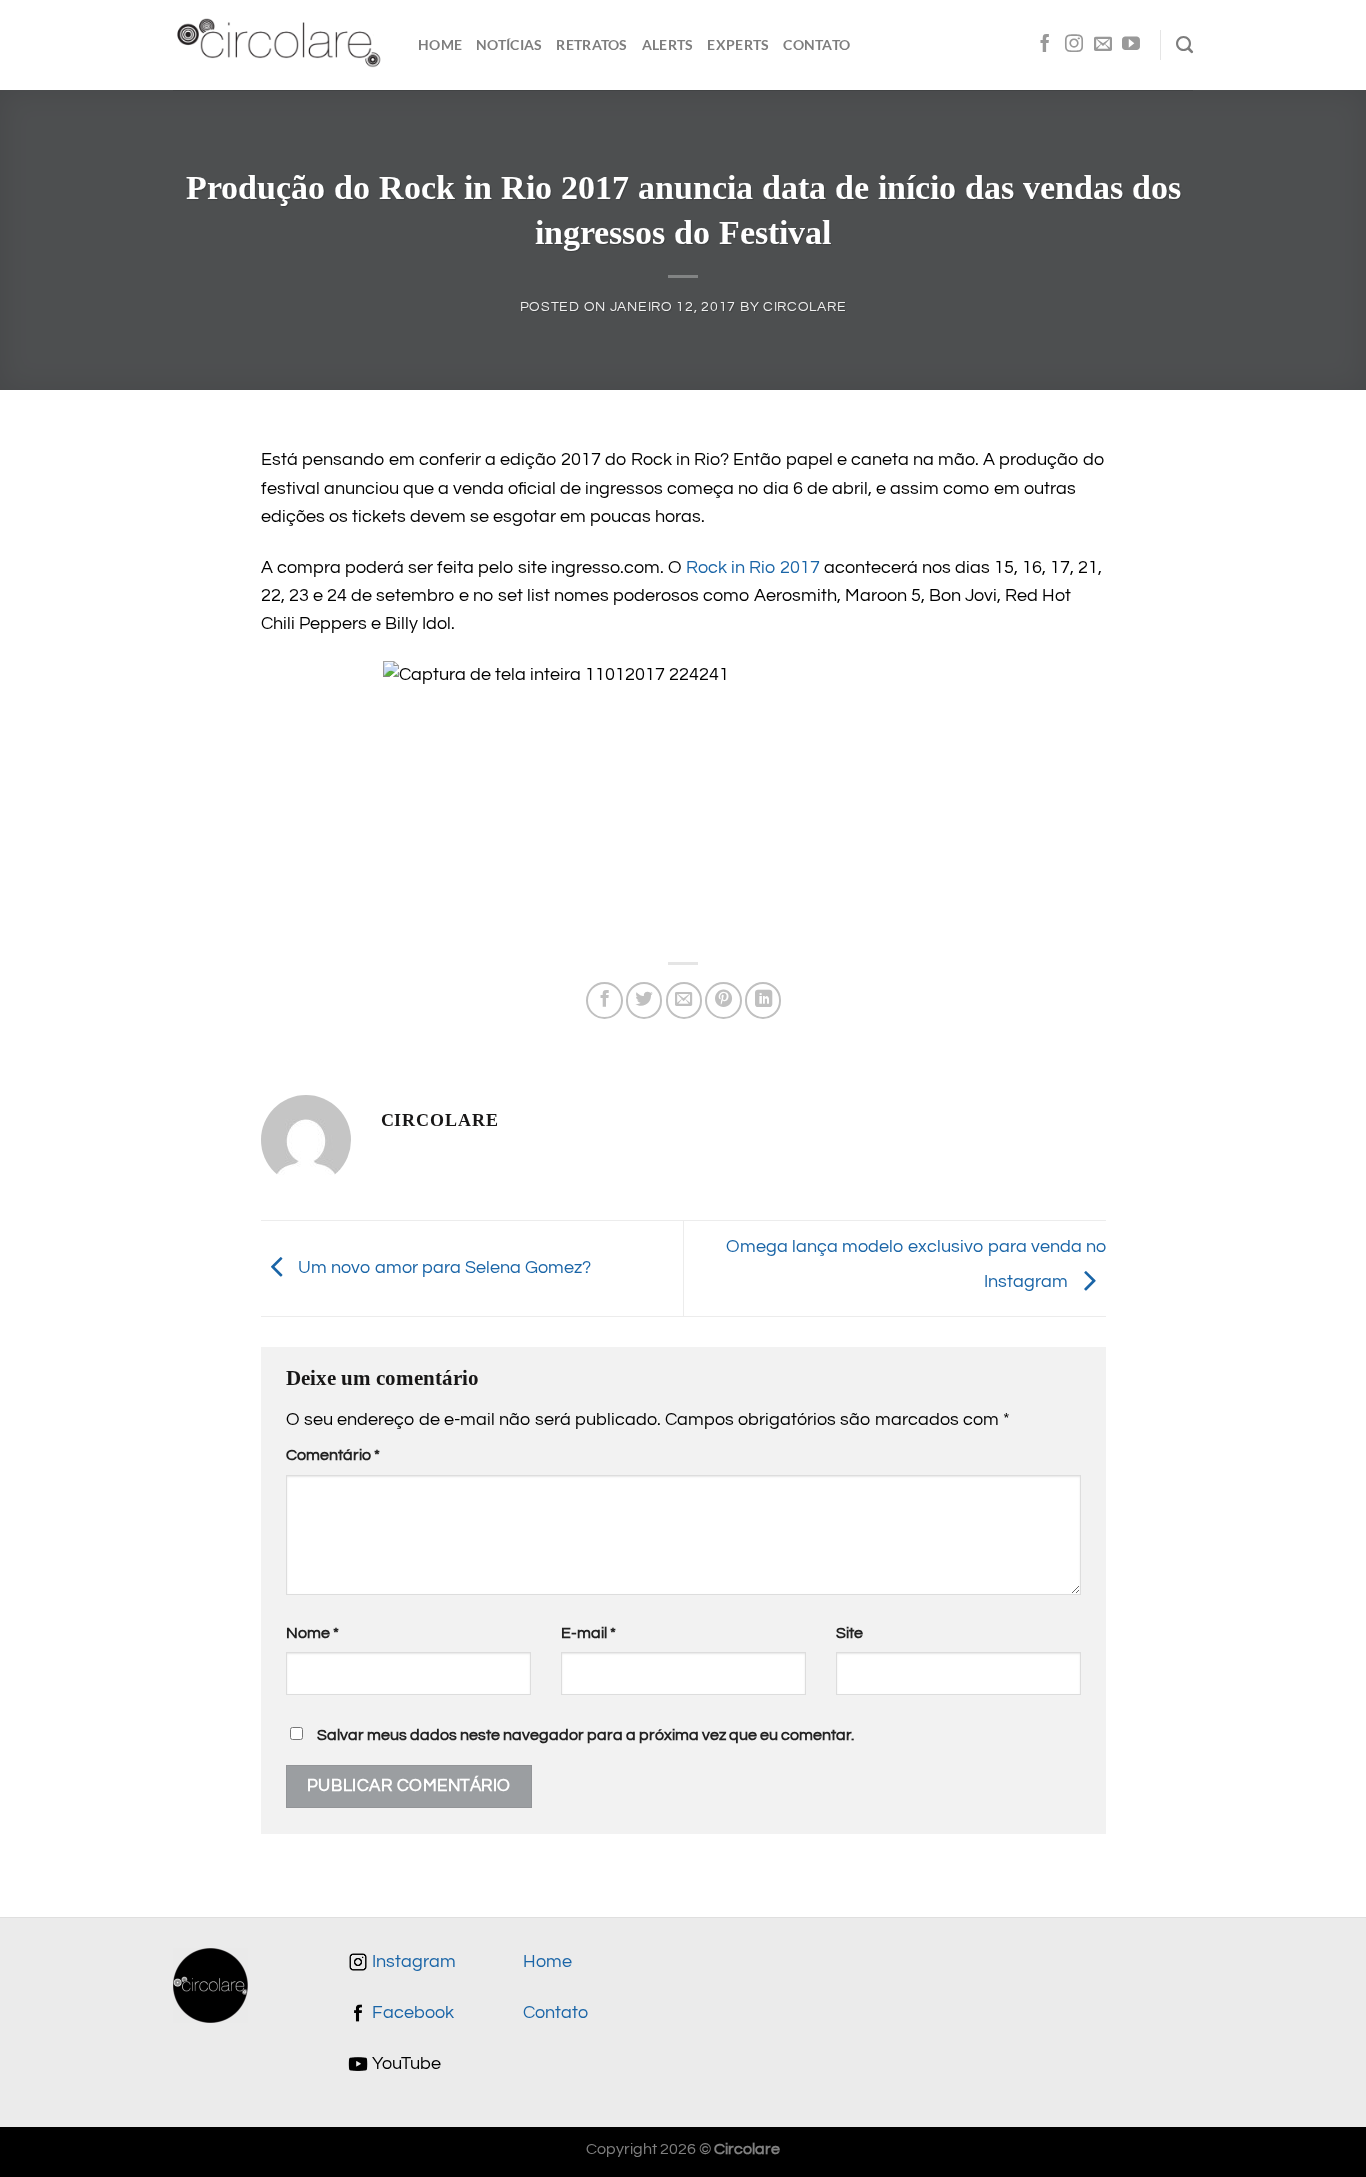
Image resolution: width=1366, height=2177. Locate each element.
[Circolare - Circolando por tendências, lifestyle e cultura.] (280, 45)
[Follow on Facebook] (1045, 45)
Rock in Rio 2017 (753, 568)
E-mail (588, 1633)
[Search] (1184, 45)
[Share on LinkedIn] (763, 1000)
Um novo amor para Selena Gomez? (442, 1268)
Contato (816, 44)
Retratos (591, 44)
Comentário (333, 1455)
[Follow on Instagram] (1074, 45)
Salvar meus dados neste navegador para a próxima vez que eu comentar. (585, 1735)
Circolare (804, 306)
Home (440, 44)
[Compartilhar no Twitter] (644, 1000)
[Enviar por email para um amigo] (684, 1000)
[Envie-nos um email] (1103, 45)
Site (849, 1633)
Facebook (411, 2013)
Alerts (668, 44)
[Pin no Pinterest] (723, 1000)
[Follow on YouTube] (1131, 45)
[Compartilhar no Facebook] (604, 1000)
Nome (312, 1633)
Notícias (509, 44)
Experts (738, 44)
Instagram (412, 1962)
